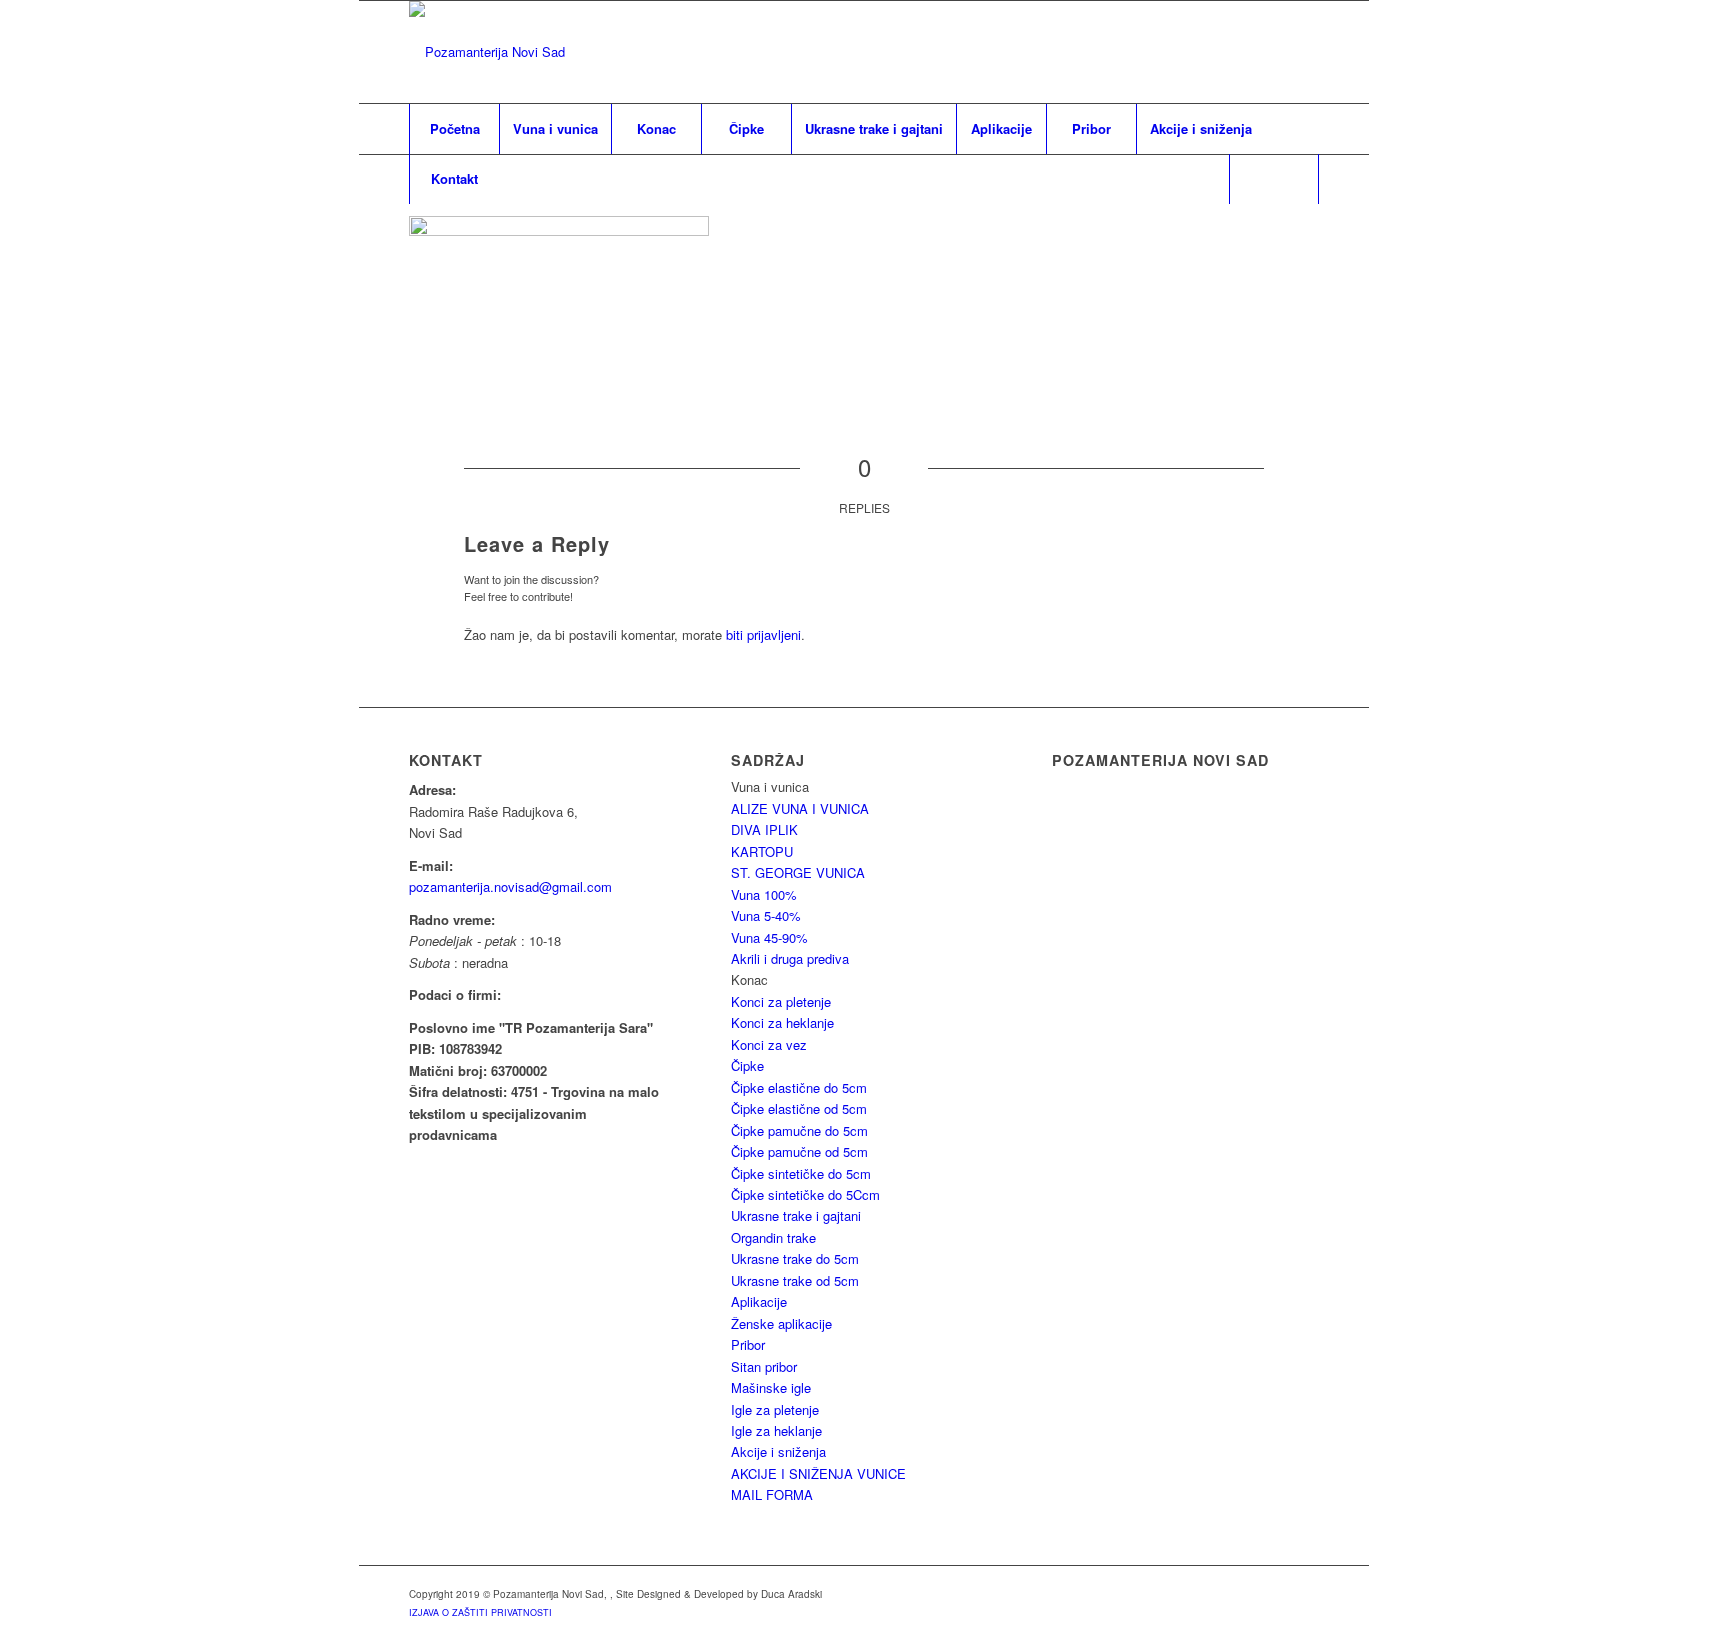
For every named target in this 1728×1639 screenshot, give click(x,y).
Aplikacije (759, 1301)
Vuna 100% (764, 894)
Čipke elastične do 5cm (799, 1087)
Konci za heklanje (782, 1022)
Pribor (748, 1344)
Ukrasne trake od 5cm (795, 1280)
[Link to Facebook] (1304, 52)
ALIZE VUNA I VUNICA (800, 808)
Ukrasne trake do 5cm (795, 1258)
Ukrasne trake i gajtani (796, 1215)
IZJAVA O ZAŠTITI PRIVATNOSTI (480, 1612)
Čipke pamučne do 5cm (799, 1130)
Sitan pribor (764, 1366)
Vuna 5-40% (766, 915)
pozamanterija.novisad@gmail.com (510, 886)
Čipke (747, 1065)
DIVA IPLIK (764, 829)
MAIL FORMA (772, 1494)
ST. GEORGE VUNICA (798, 872)
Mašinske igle (771, 1387)
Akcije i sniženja (778, 1451)
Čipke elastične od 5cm (799, 1108)
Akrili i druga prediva (790, 958)
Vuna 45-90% (769, 937)
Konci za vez (769, 1044)
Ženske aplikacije (781, 1323)
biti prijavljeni (763, 634)
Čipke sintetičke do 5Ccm (805, 1194)
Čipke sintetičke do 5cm (801, 1173)
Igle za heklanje (776, 1430)
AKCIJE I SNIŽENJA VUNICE (818, 1473)
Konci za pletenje (781, 1001)
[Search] (1274, 179)
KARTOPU (762, 851)
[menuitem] (454, 129)
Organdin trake (773, 1237)
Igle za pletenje (775, 1409)
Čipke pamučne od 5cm (799, 1151)
